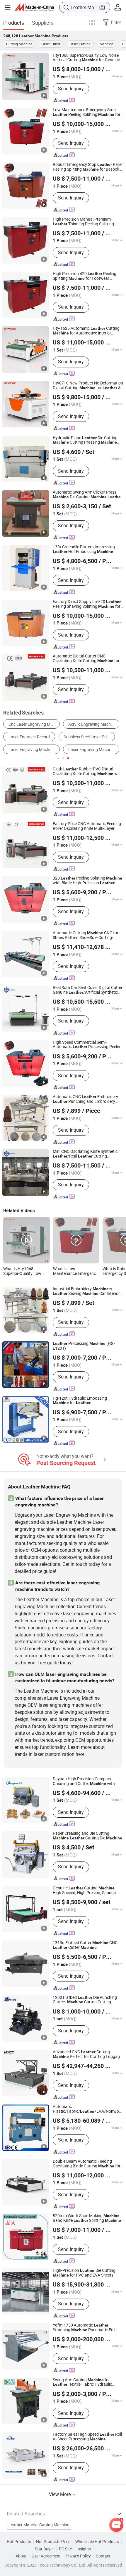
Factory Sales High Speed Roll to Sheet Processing (87, 2437)
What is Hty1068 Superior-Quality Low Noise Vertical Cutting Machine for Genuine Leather (23, 1271)
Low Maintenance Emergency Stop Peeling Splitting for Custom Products (87, 112)
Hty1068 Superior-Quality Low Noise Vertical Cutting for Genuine (86, 58)
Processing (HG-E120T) (84, 1346)
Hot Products (19, 2542)
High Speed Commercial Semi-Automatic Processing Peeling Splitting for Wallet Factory (88, 1045)
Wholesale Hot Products (97, 2542)
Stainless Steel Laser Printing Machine (89, 737)
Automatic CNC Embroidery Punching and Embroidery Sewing (85, 1099)
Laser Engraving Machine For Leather (34, 750)
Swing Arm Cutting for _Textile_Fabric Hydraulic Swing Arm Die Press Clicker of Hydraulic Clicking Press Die (82, 2382)
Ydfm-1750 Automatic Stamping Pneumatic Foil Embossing (84, 2328)
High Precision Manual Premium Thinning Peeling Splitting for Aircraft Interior (83, 222)
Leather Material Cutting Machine (39, 2525)
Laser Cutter (51, 44)
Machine (106, 44)
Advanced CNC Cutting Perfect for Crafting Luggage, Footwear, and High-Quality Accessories (88, 2054)
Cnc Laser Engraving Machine (34, 724)
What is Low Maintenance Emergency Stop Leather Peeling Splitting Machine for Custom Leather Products (75, 1271)
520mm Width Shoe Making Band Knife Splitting (87, 2218)
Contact (103, 2556)
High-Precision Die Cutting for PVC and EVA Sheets (84, 2273)
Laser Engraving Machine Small (94, 750)
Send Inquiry (71, 89)
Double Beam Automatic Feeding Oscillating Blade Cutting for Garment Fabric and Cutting (87, 2164)
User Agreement (46, 2556)
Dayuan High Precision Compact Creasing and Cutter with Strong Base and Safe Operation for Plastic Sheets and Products (86, 1781)
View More (60, 2494)
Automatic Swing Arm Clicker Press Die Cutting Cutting (87, 495)
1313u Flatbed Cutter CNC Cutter (85, 1945)
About (21, 2556)
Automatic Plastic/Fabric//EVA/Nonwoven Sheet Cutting (88, 2109)
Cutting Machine (19, 44)
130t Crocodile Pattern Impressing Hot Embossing (84, 549)
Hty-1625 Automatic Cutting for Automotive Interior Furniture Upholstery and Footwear (86, 331)
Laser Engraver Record (29, 737)
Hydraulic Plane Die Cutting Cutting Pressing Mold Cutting (85, 440)
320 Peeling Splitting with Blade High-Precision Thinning (87, 881)
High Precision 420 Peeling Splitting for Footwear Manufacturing (85, 276)
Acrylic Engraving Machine (92, 724)
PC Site (65, 2549)
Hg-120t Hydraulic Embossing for (80, 1401)
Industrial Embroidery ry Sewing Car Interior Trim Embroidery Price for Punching (86, 1291)
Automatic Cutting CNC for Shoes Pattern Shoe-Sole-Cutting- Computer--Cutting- (86, 935)
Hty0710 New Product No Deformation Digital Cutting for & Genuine (88, 386)
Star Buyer (44, 2549)
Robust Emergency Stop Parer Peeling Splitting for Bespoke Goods (88, 167)
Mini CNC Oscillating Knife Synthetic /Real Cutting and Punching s (85, 1154)
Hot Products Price (53, 2542)
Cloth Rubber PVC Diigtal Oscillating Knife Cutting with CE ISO (87, 772)
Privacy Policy (78, 2556)
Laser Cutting (80, 44)
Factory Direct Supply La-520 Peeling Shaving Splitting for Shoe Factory (87, 604)
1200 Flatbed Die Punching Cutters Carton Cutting (85, 2000)
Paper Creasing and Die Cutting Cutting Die (87, 1836)
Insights (84, 2549)
